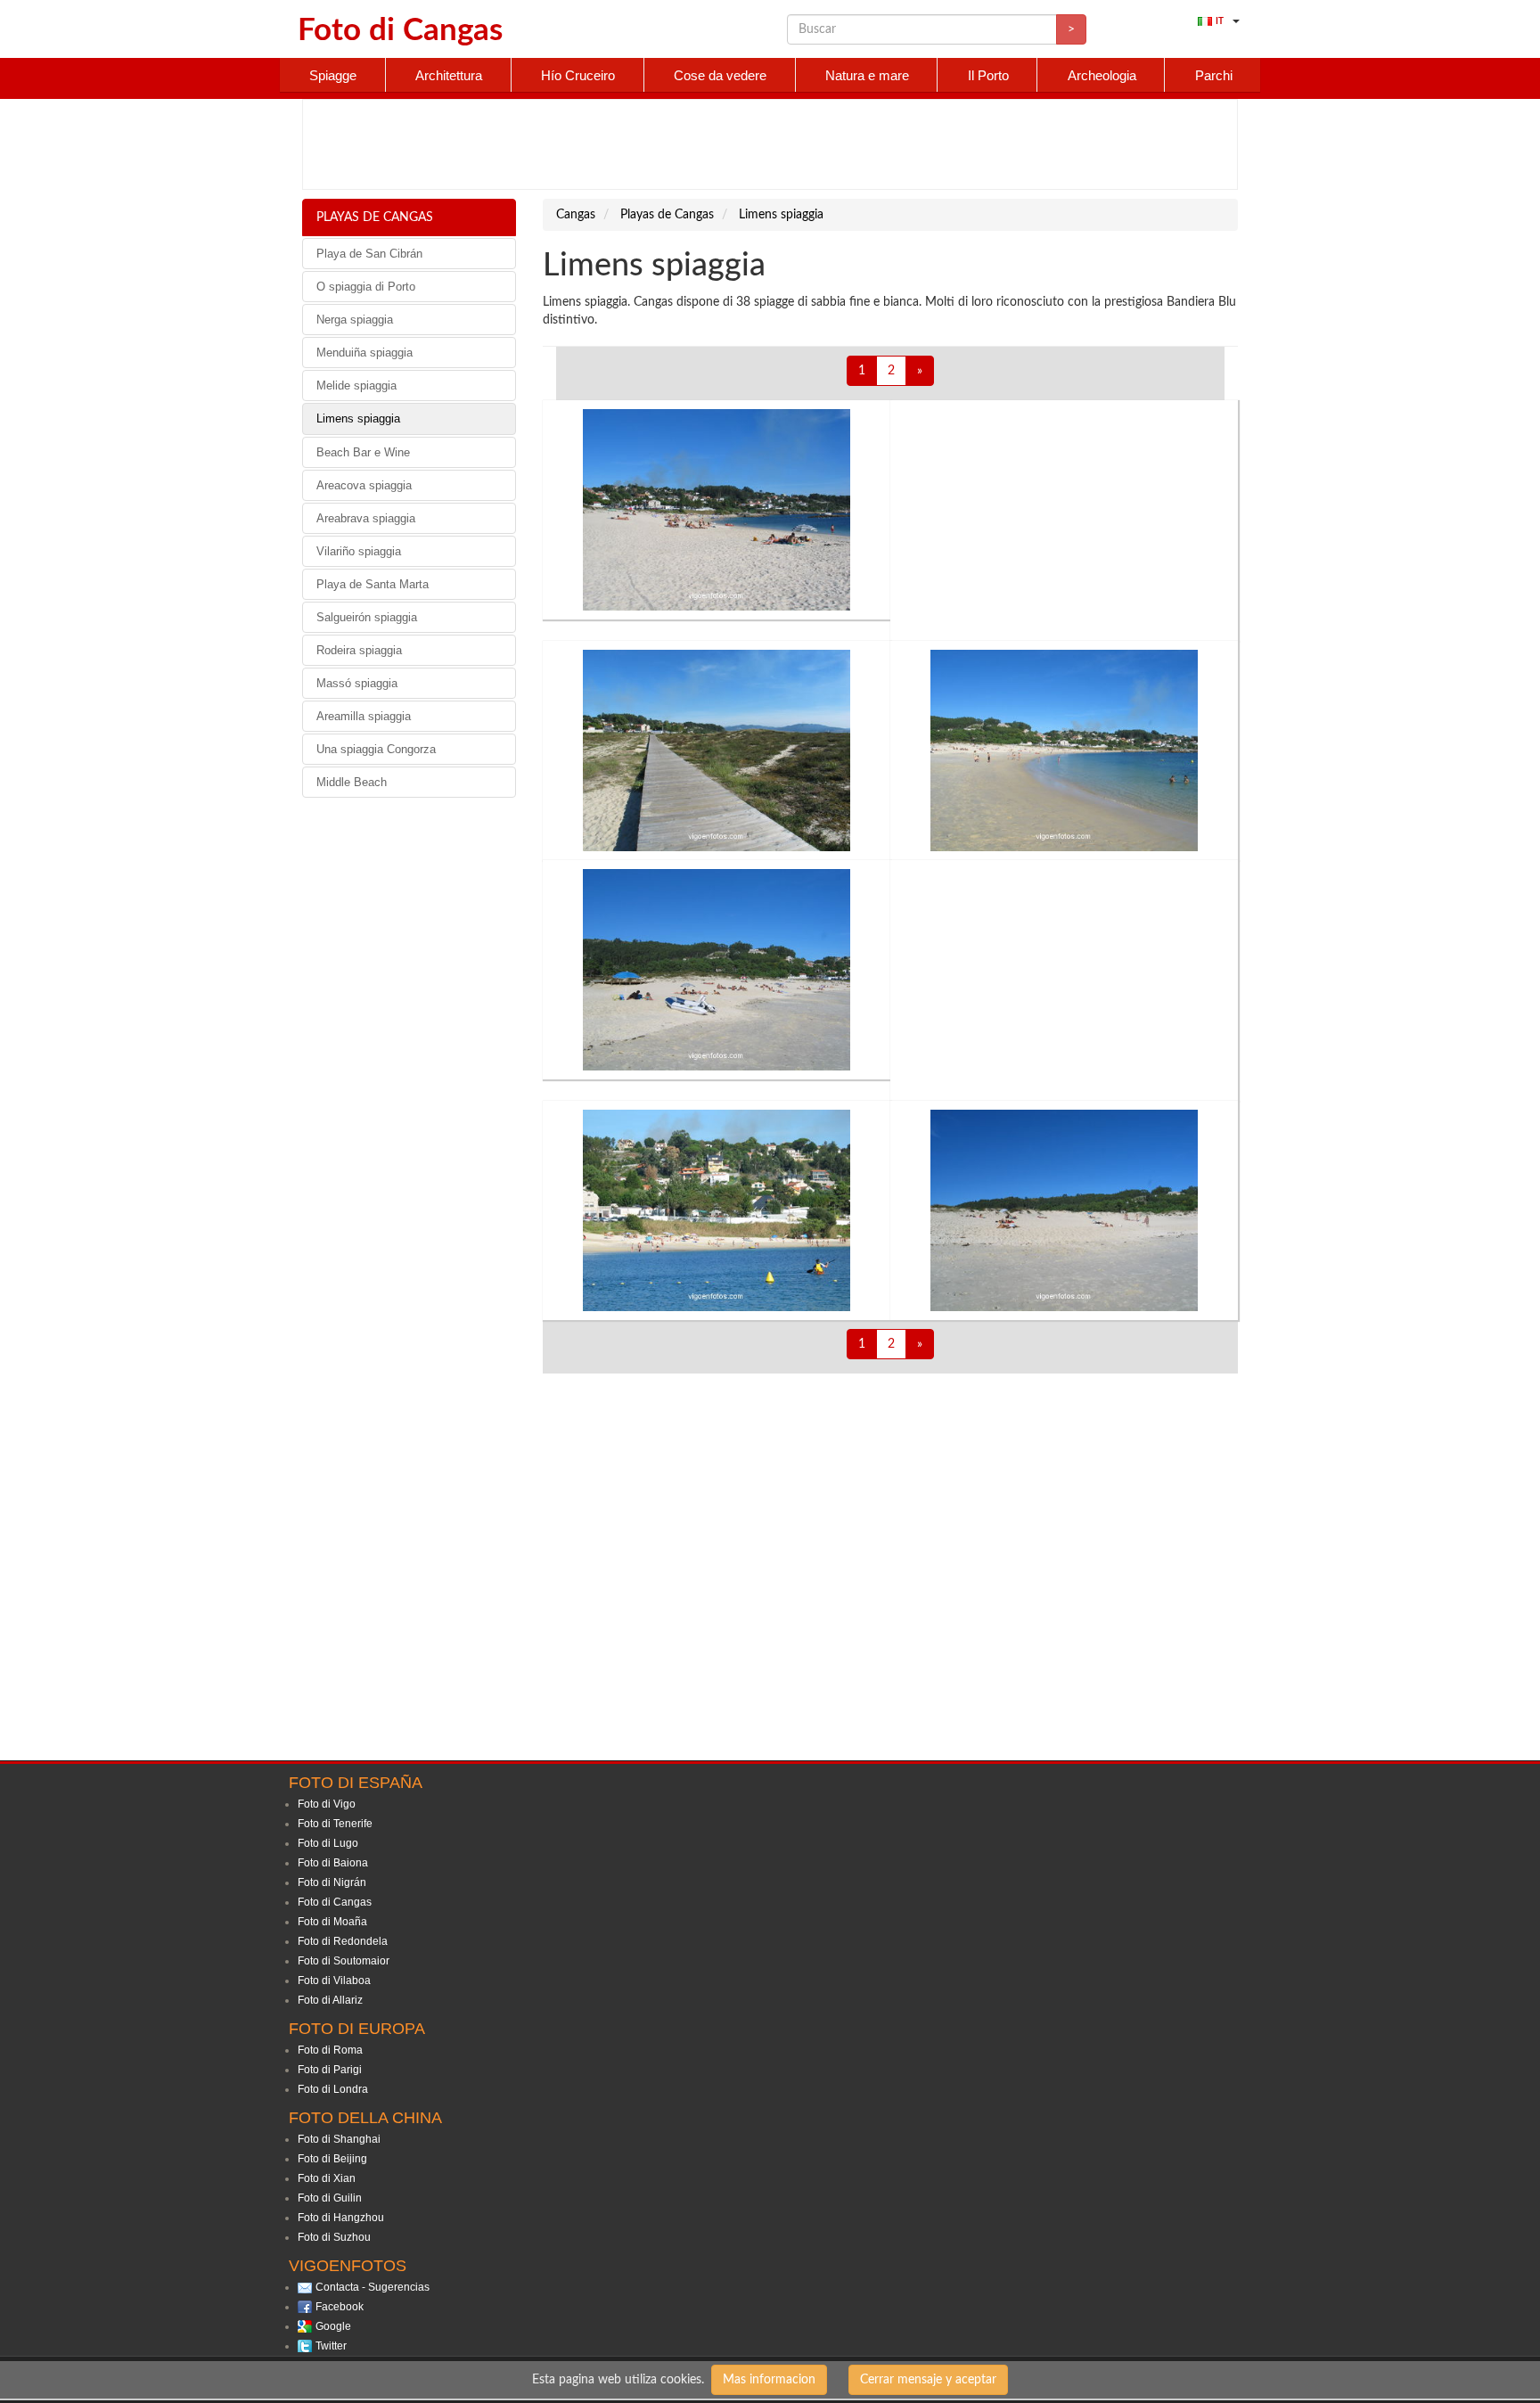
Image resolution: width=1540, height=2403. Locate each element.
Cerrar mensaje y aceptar (928, 2380)
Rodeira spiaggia (359, 650)
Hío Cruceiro (578, 75)
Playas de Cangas (375, 217)
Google (333, 2326)
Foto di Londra (333, 2089)
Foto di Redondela (343, 1941)
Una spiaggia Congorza (376, 749)
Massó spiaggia (357, 683)
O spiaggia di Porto (366, 287)
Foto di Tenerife (335, 1824)
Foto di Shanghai (339, 2139)
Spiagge (333, 75)
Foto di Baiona (333, 1863)
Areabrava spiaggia (366, 518)
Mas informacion (769, 2380)
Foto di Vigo (327, 1804)
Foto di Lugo (328, 1843)
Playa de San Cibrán (369, 254)
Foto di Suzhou (334, 2237)
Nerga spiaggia (355, 320)
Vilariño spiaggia (359, 551)
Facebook (340, 2307)
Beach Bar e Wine (363, 452)
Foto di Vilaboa (334, 1981)
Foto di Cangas (335, 1902)
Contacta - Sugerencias (373, 2287)
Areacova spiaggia (364, 485)
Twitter (331, 2346)
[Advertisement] (770, 144)
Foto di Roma (330, 2050)
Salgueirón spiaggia (367, 617)
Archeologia (1102, 75)
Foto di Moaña (332, 1922)
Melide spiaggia (356, 385)
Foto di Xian (327, 2178)
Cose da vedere (720, 75)
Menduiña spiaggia (365, 353)
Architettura (449, 75)
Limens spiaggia (358, 418)
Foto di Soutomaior (344, 1961)
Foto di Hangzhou (341, 2218)
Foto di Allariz (330, 2000)
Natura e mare (867, 75)
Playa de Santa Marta (373, 584)
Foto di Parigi (330, 2070)
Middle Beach (352, 782)
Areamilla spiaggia (364, 716)
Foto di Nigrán (332, 1882)
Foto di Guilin (330, 2198)
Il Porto (988, 75)
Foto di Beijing (332, 2159)
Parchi (1214, 75)
